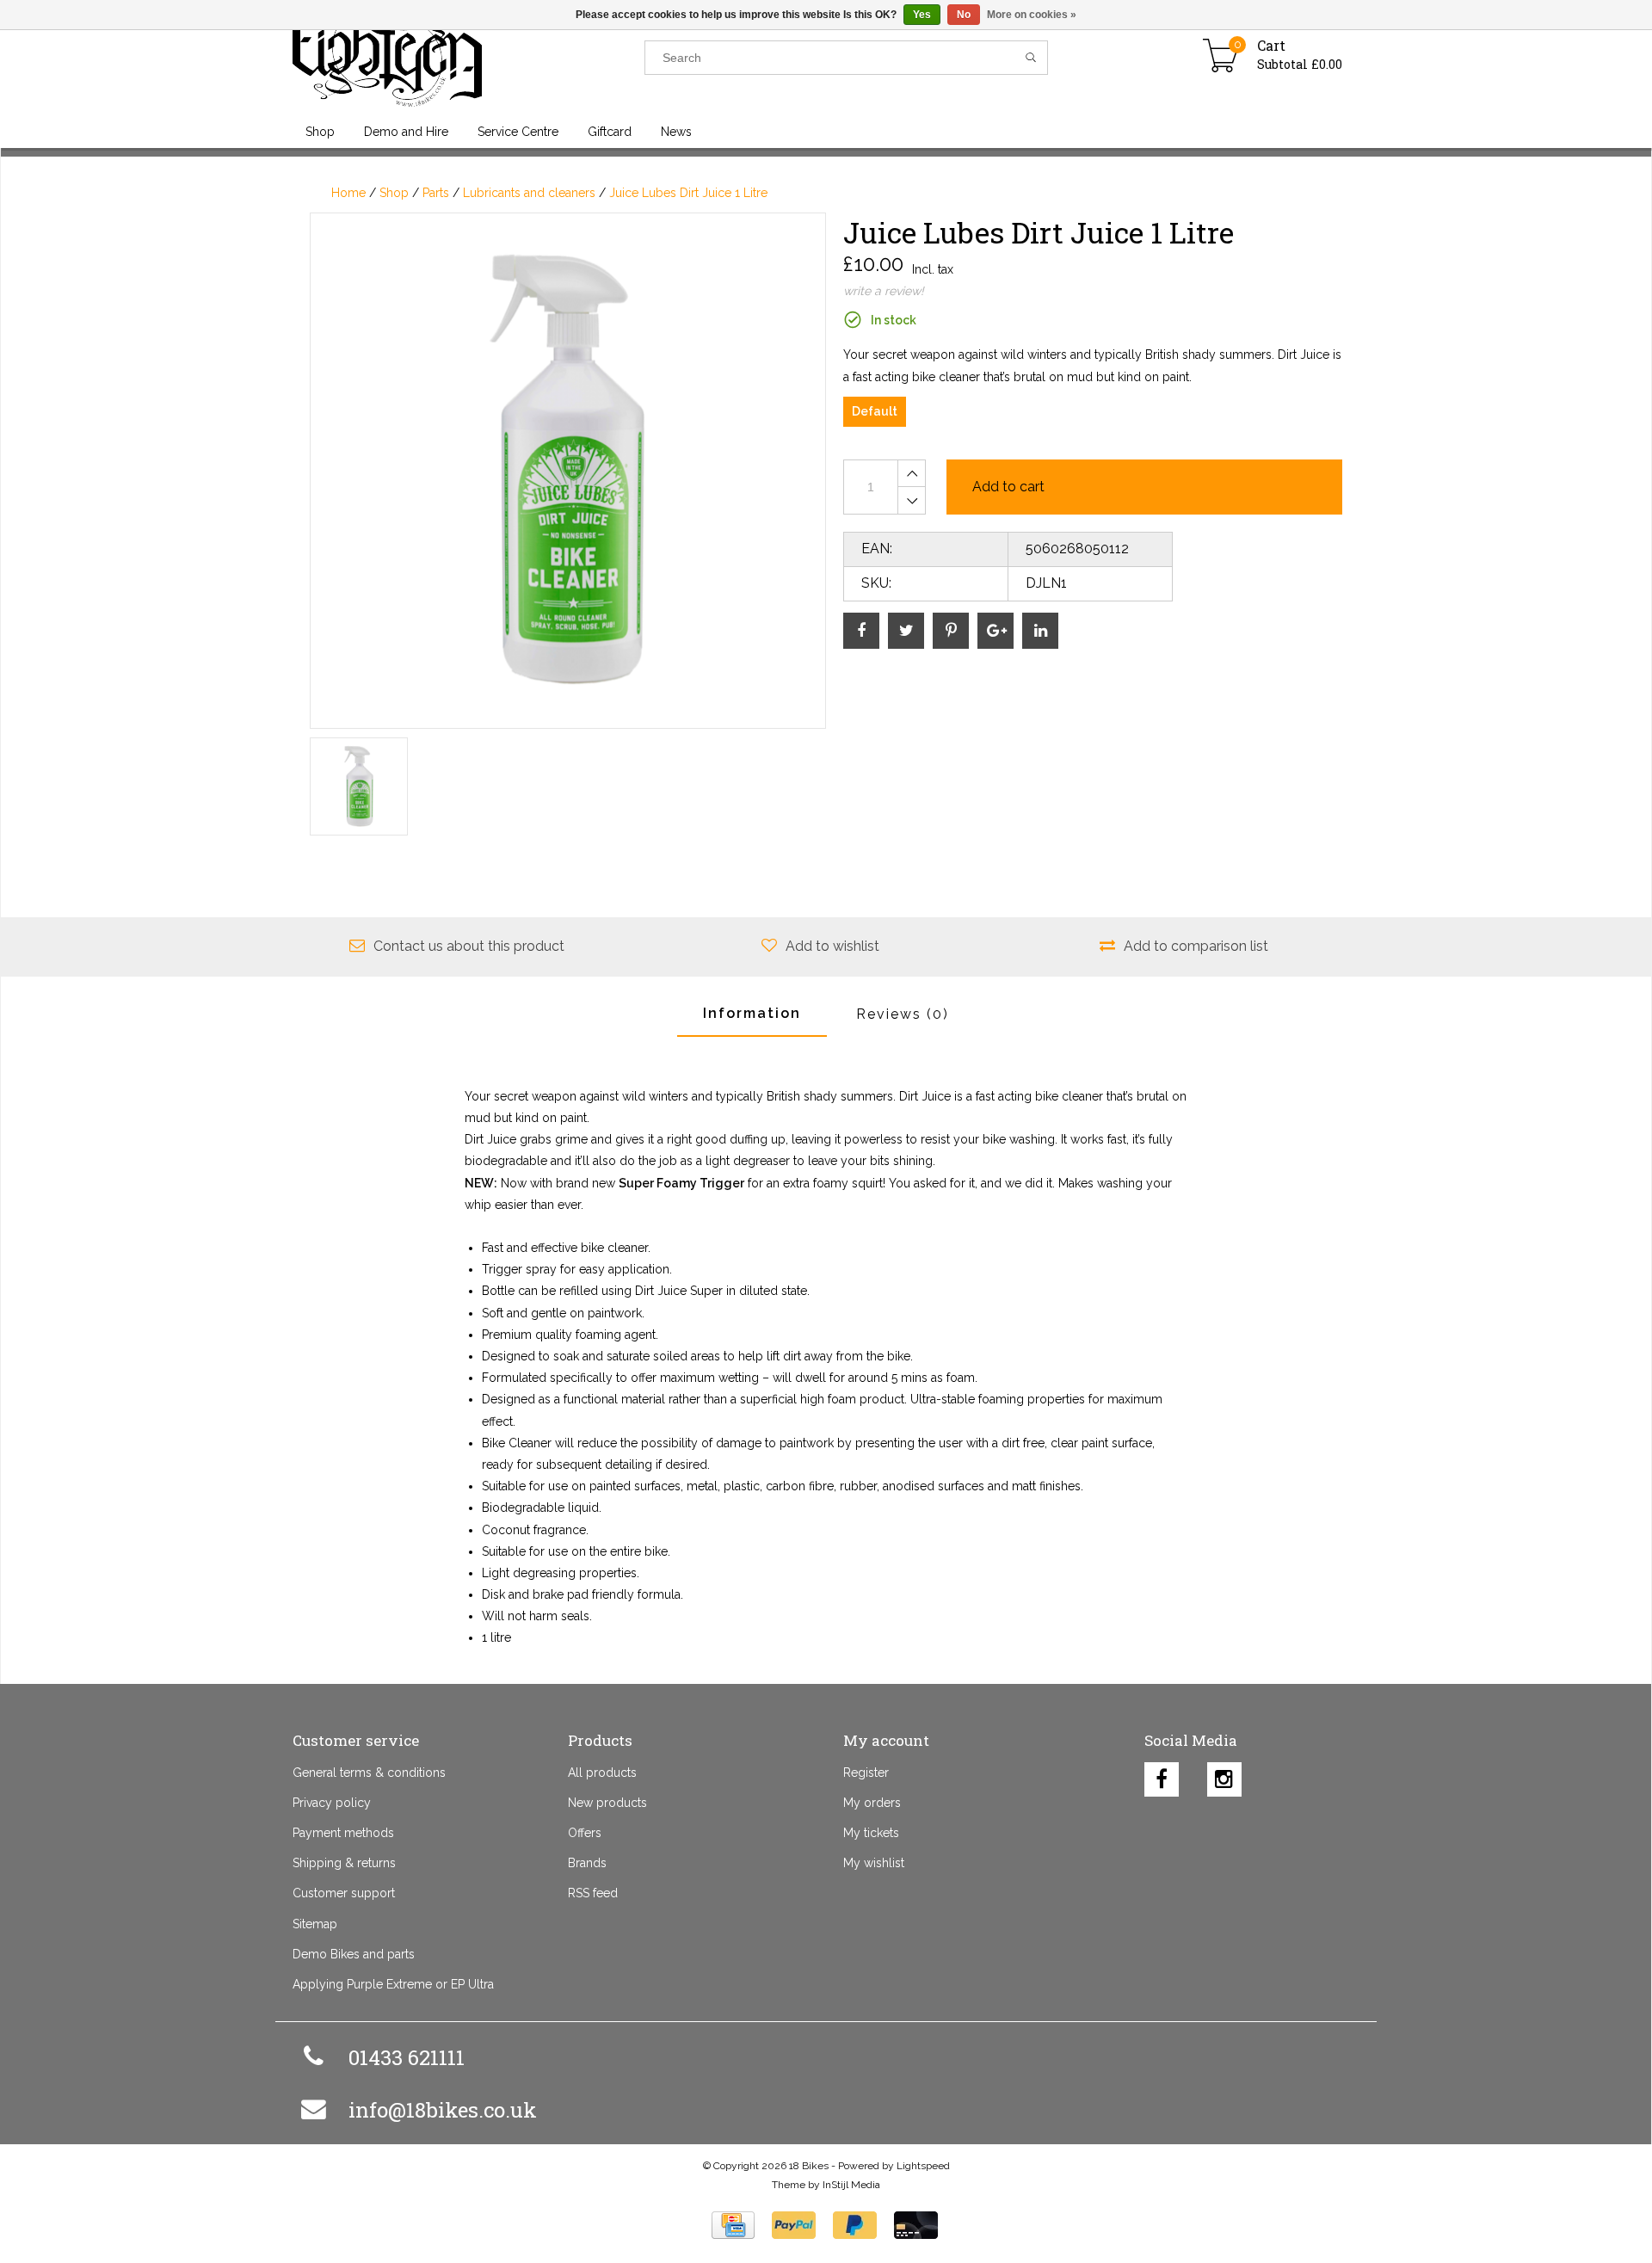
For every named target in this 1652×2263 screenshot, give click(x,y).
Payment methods (343, 1833)
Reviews (903, 1014)
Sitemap (315, 1924)
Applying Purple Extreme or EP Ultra (393, 1984)
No (964, 15)
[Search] (1031, 58)
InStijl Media (851, 2185)
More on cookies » (1032, 15)
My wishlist (874, 1863)
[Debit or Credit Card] (916, 2225)
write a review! (884, 291)
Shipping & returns (344, 1863)
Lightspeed (923, 2166)
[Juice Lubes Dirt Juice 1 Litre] (568, 471)
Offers (585, 1833)
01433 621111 (407, 2057)
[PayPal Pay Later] (855, 2225)
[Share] (861, 631)
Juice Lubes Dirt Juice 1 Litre (688, 193)
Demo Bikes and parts (354, 1954)
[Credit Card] (733, 2225)
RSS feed (593, 1893)
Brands (587, 1863)
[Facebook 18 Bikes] (1162, 1775)
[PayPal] (794, 2225)
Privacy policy (332, 1803)
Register (866, 1773)
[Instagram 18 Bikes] (1224, 1775)
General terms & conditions (369, 1773)
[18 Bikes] (468, 58)
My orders (872, 1803)
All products (602, 1773)
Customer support (344, 1893)
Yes (922, 15)
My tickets (871, 1833)
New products (607, 1803)
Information (752, 1013)
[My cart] (1221, 58)
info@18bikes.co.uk (443, 2110)
